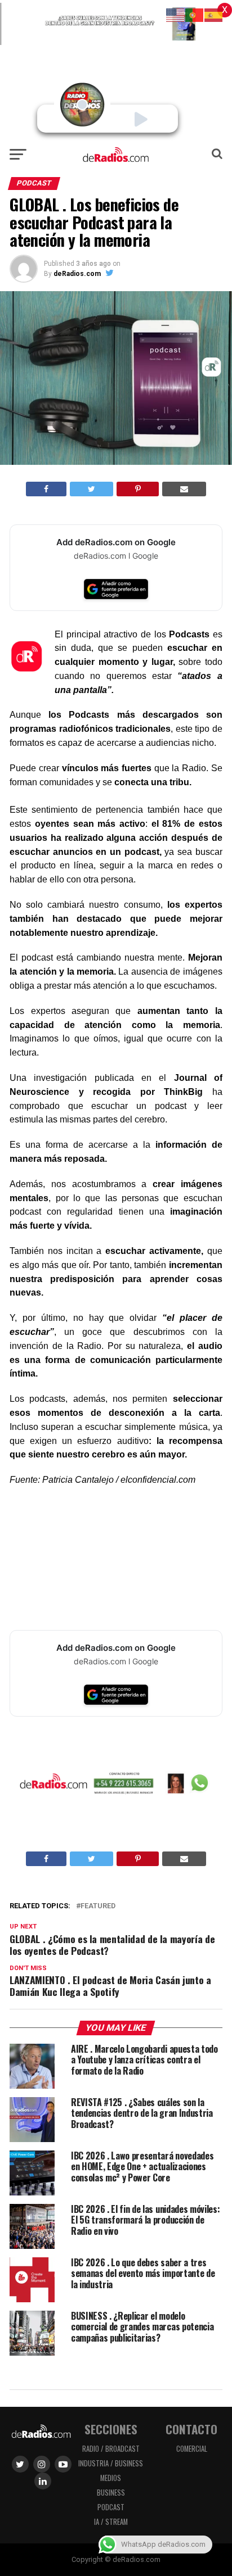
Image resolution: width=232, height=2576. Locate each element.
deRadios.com (77, 274)
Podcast (111, 2507)
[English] (176, 14)
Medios (111, 2478)
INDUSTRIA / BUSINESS (111, 2463)
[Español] (214, 14)
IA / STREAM (111, 2522)
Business (111, 2493)
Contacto (191, 2429)
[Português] (195, 14)
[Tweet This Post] (92, 489)
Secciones (111, 2429)
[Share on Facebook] (46, 489)
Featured (98, 1906)
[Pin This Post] (137, 489)
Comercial (192, 2449)
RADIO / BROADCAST (111, 2449)
